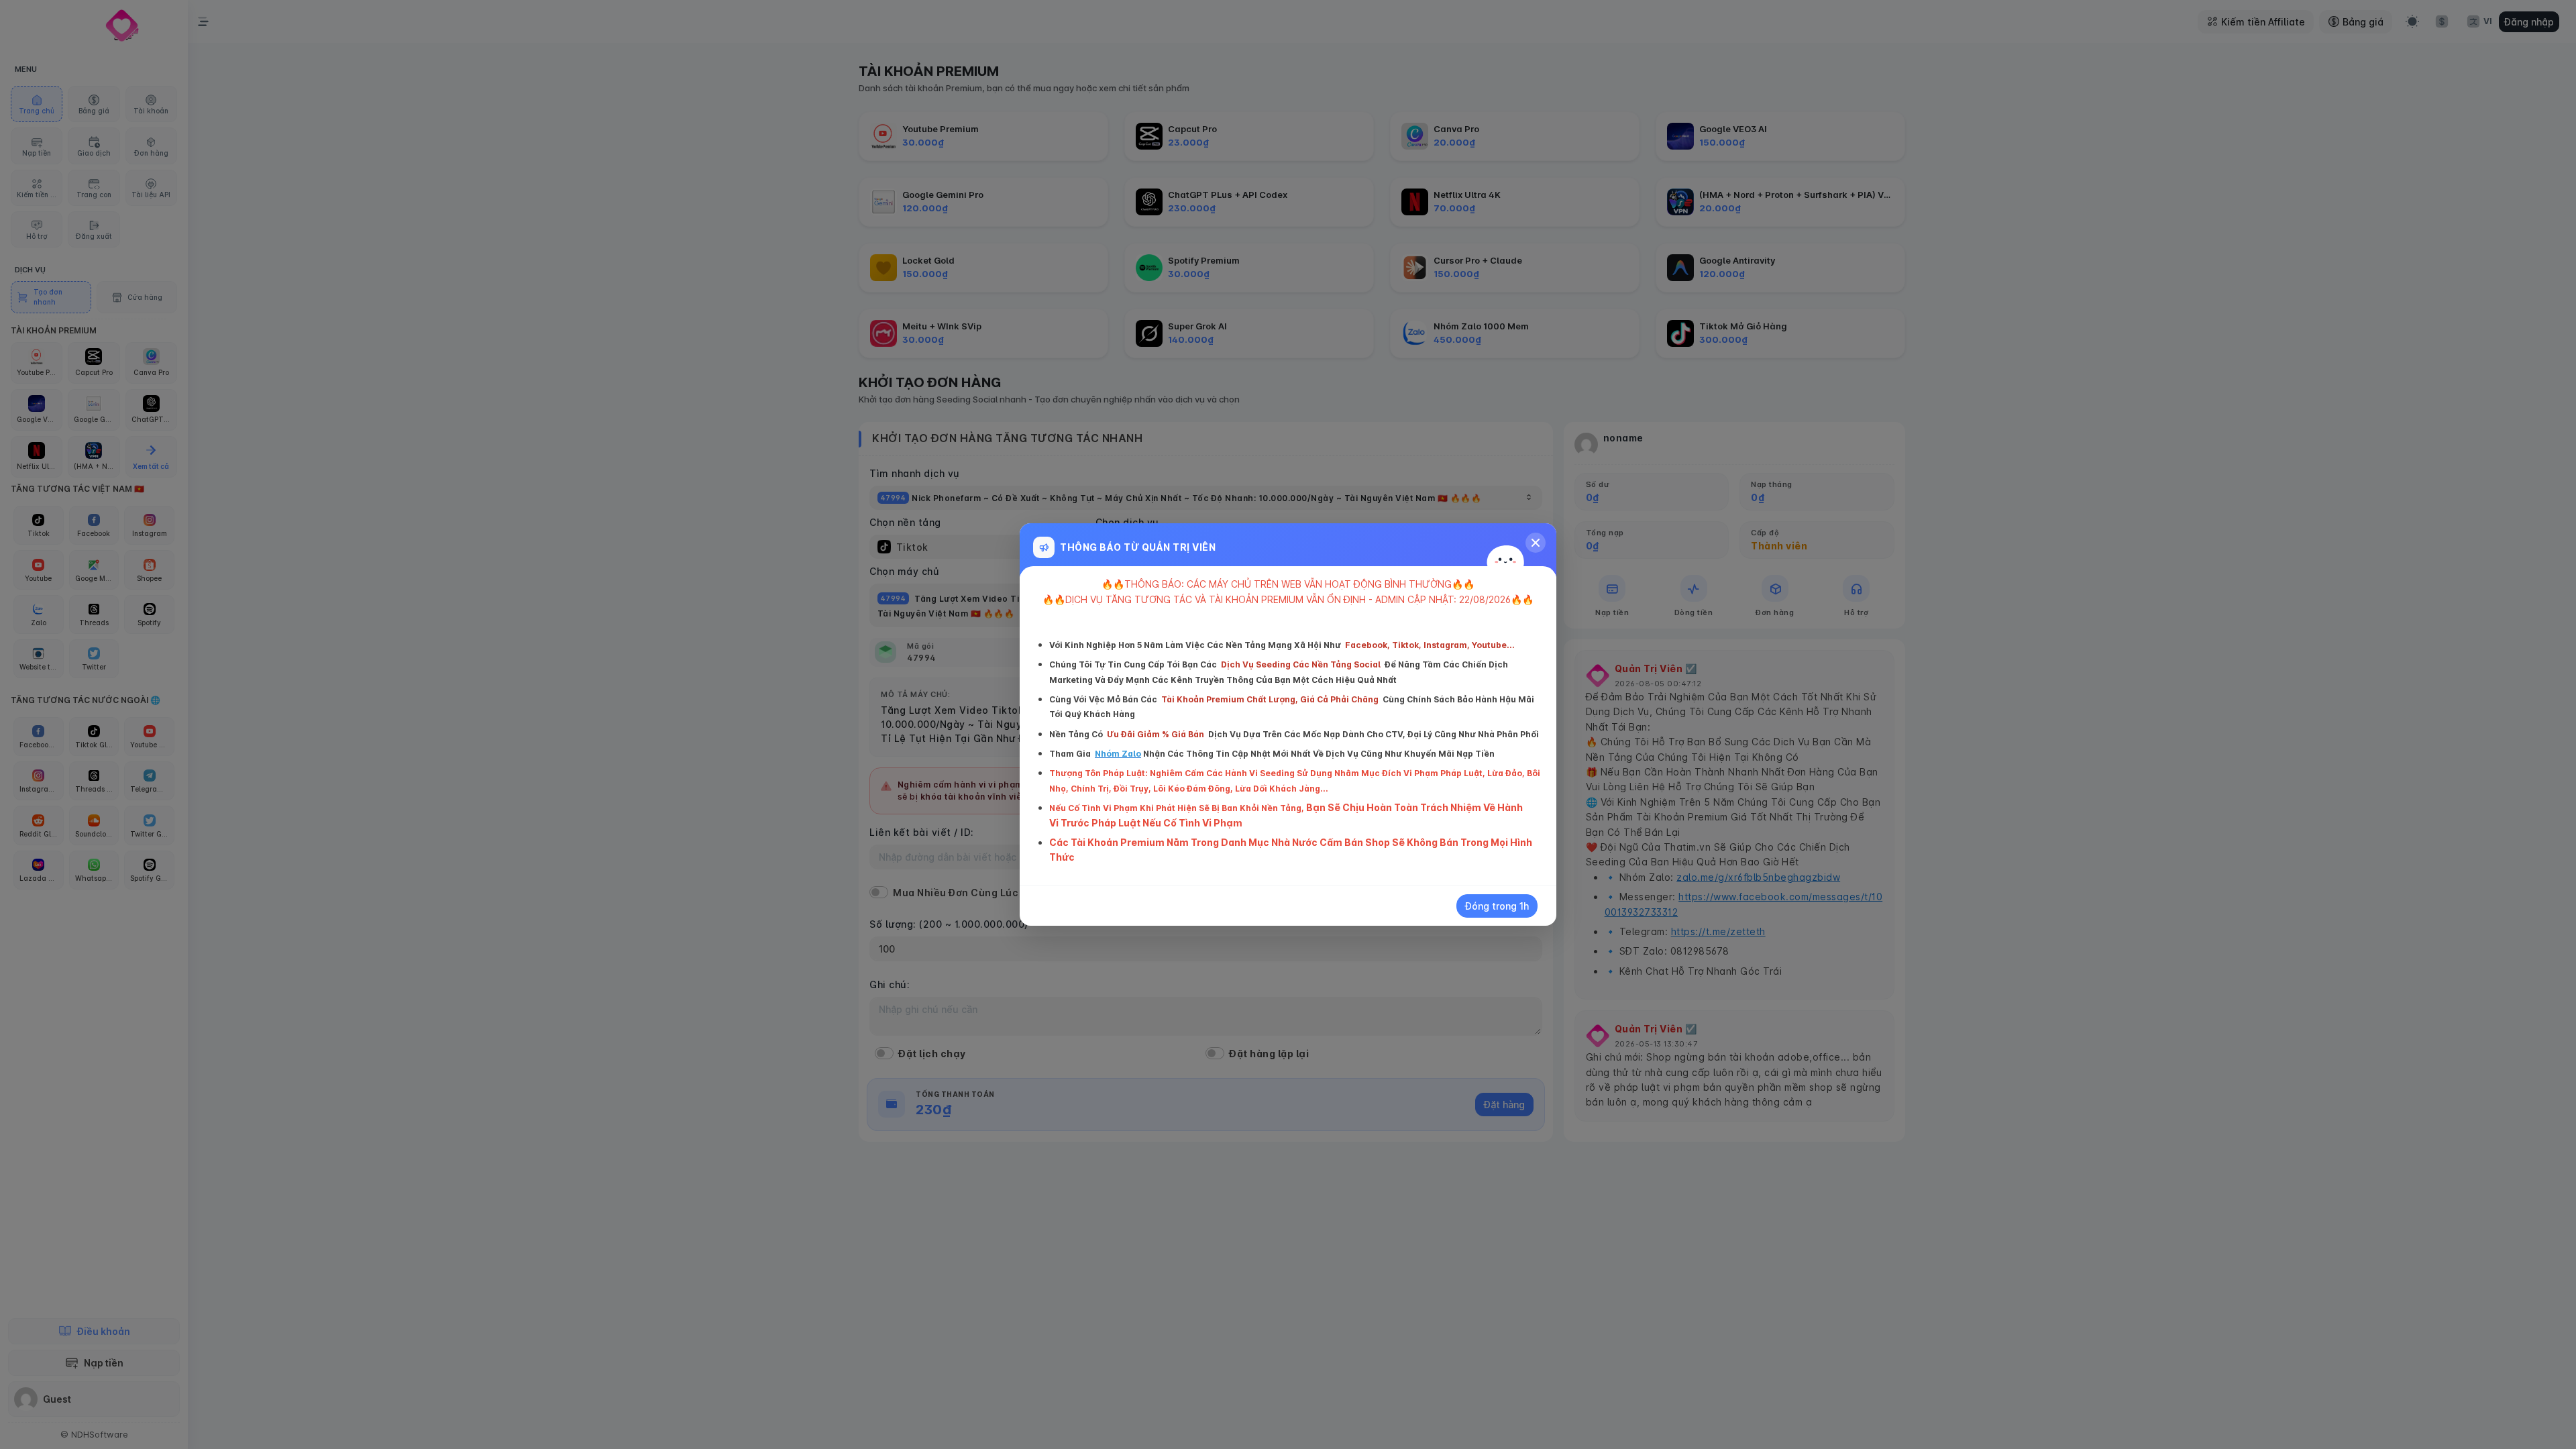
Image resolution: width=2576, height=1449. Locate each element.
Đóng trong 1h (1497, 906)
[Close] (1536, 543)
